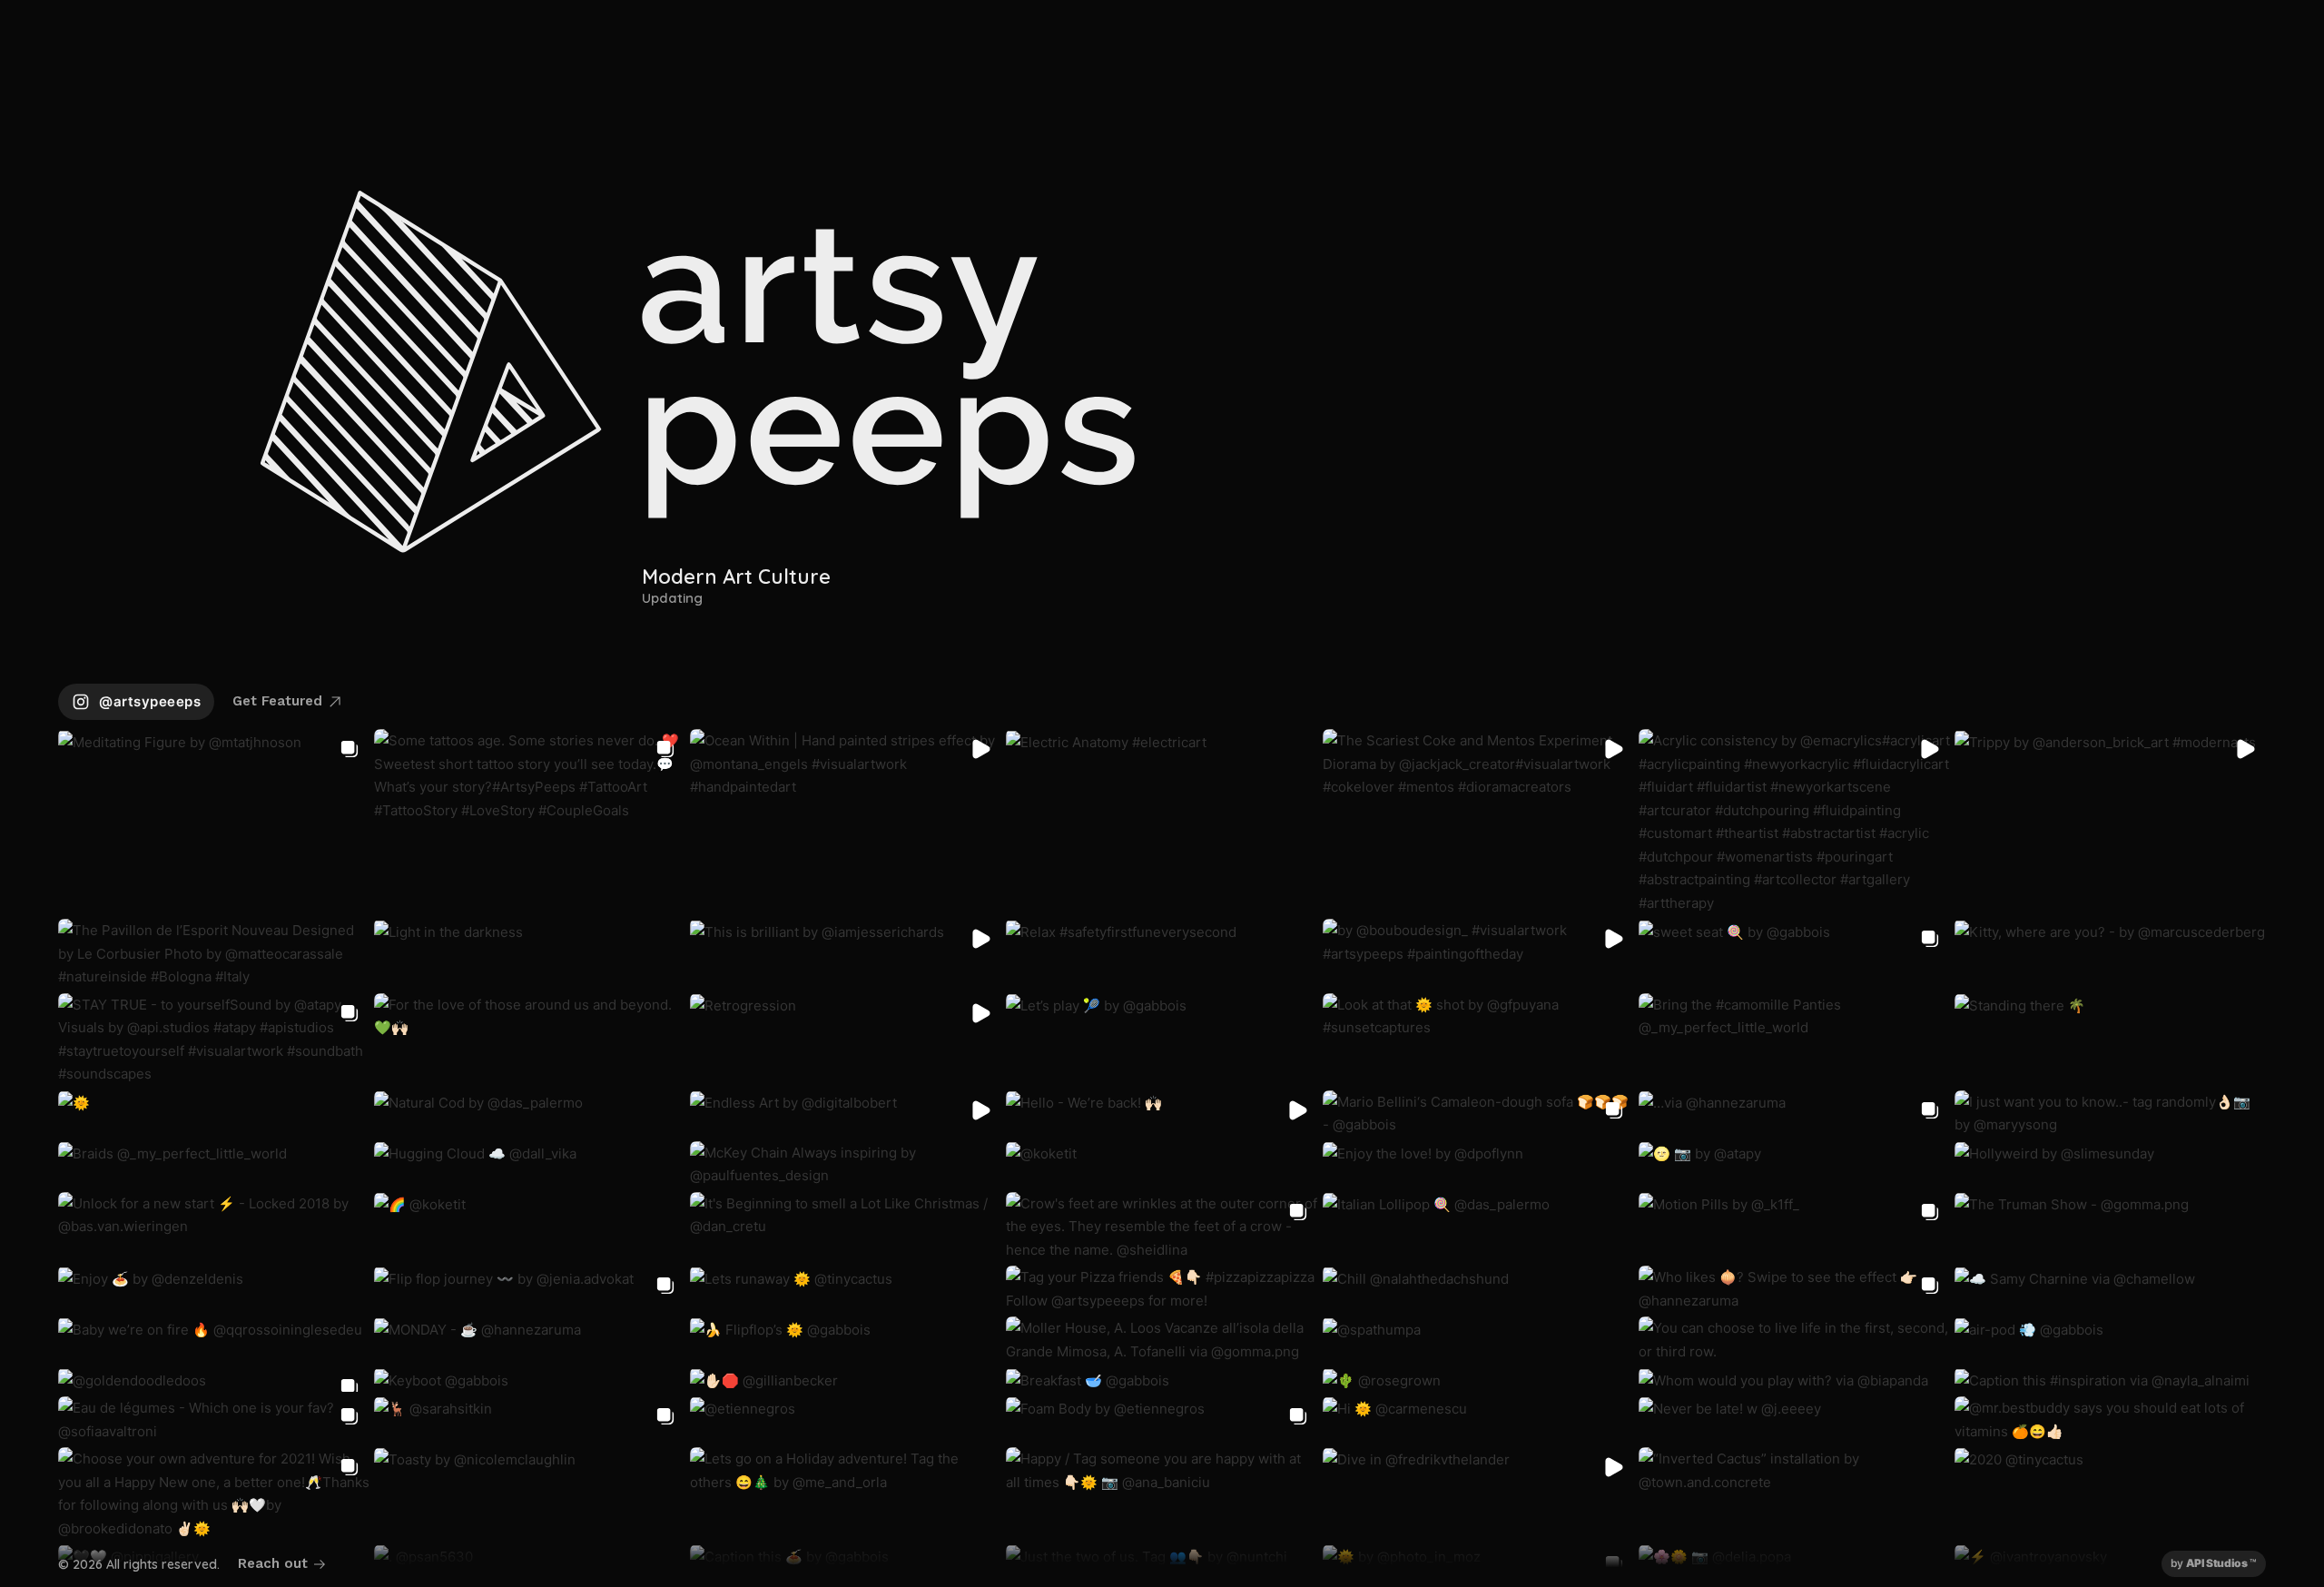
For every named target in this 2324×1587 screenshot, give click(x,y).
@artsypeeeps (150, 701)
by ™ (2214, 1563)
